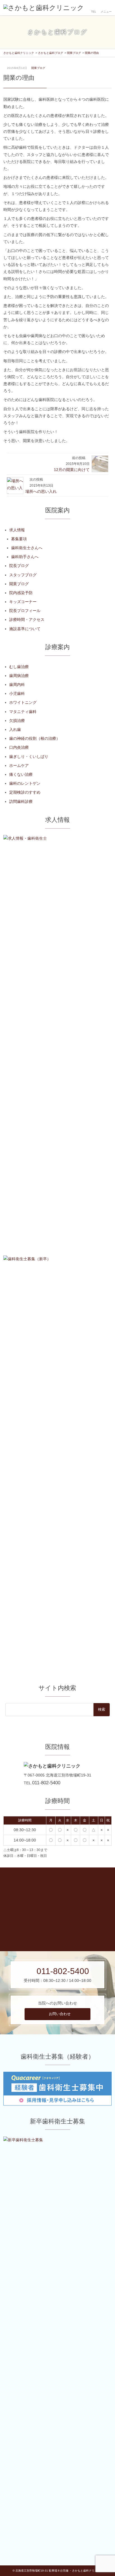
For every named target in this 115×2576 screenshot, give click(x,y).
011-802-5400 (46, 1783)
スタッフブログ (23, 575)
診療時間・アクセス (27, 620)
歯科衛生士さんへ (27, 548)
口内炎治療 (19, 747)
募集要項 (19, 539)
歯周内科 (17, 685)
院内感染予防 (21, 593)
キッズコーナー (23, 602)
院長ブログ (19, 566)
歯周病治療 (19, 676)
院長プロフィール (25, 611)
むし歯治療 (19, 667)
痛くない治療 (21, 774)
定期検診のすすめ (25, 792)
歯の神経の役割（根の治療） (35, 738)
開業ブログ (38, 68)
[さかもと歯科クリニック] (44, 8)
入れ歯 (15, 729)
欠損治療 (17, 721)
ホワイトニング (23, 702)
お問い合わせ (60, 2014)
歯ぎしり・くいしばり (29, 757)
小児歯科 (17, 693)
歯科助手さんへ (25, 557)
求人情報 (17, 530)
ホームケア (19, 765)
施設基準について (25, 629)
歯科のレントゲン (25, 783)
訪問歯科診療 (21, 801)
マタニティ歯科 (23, 712)
